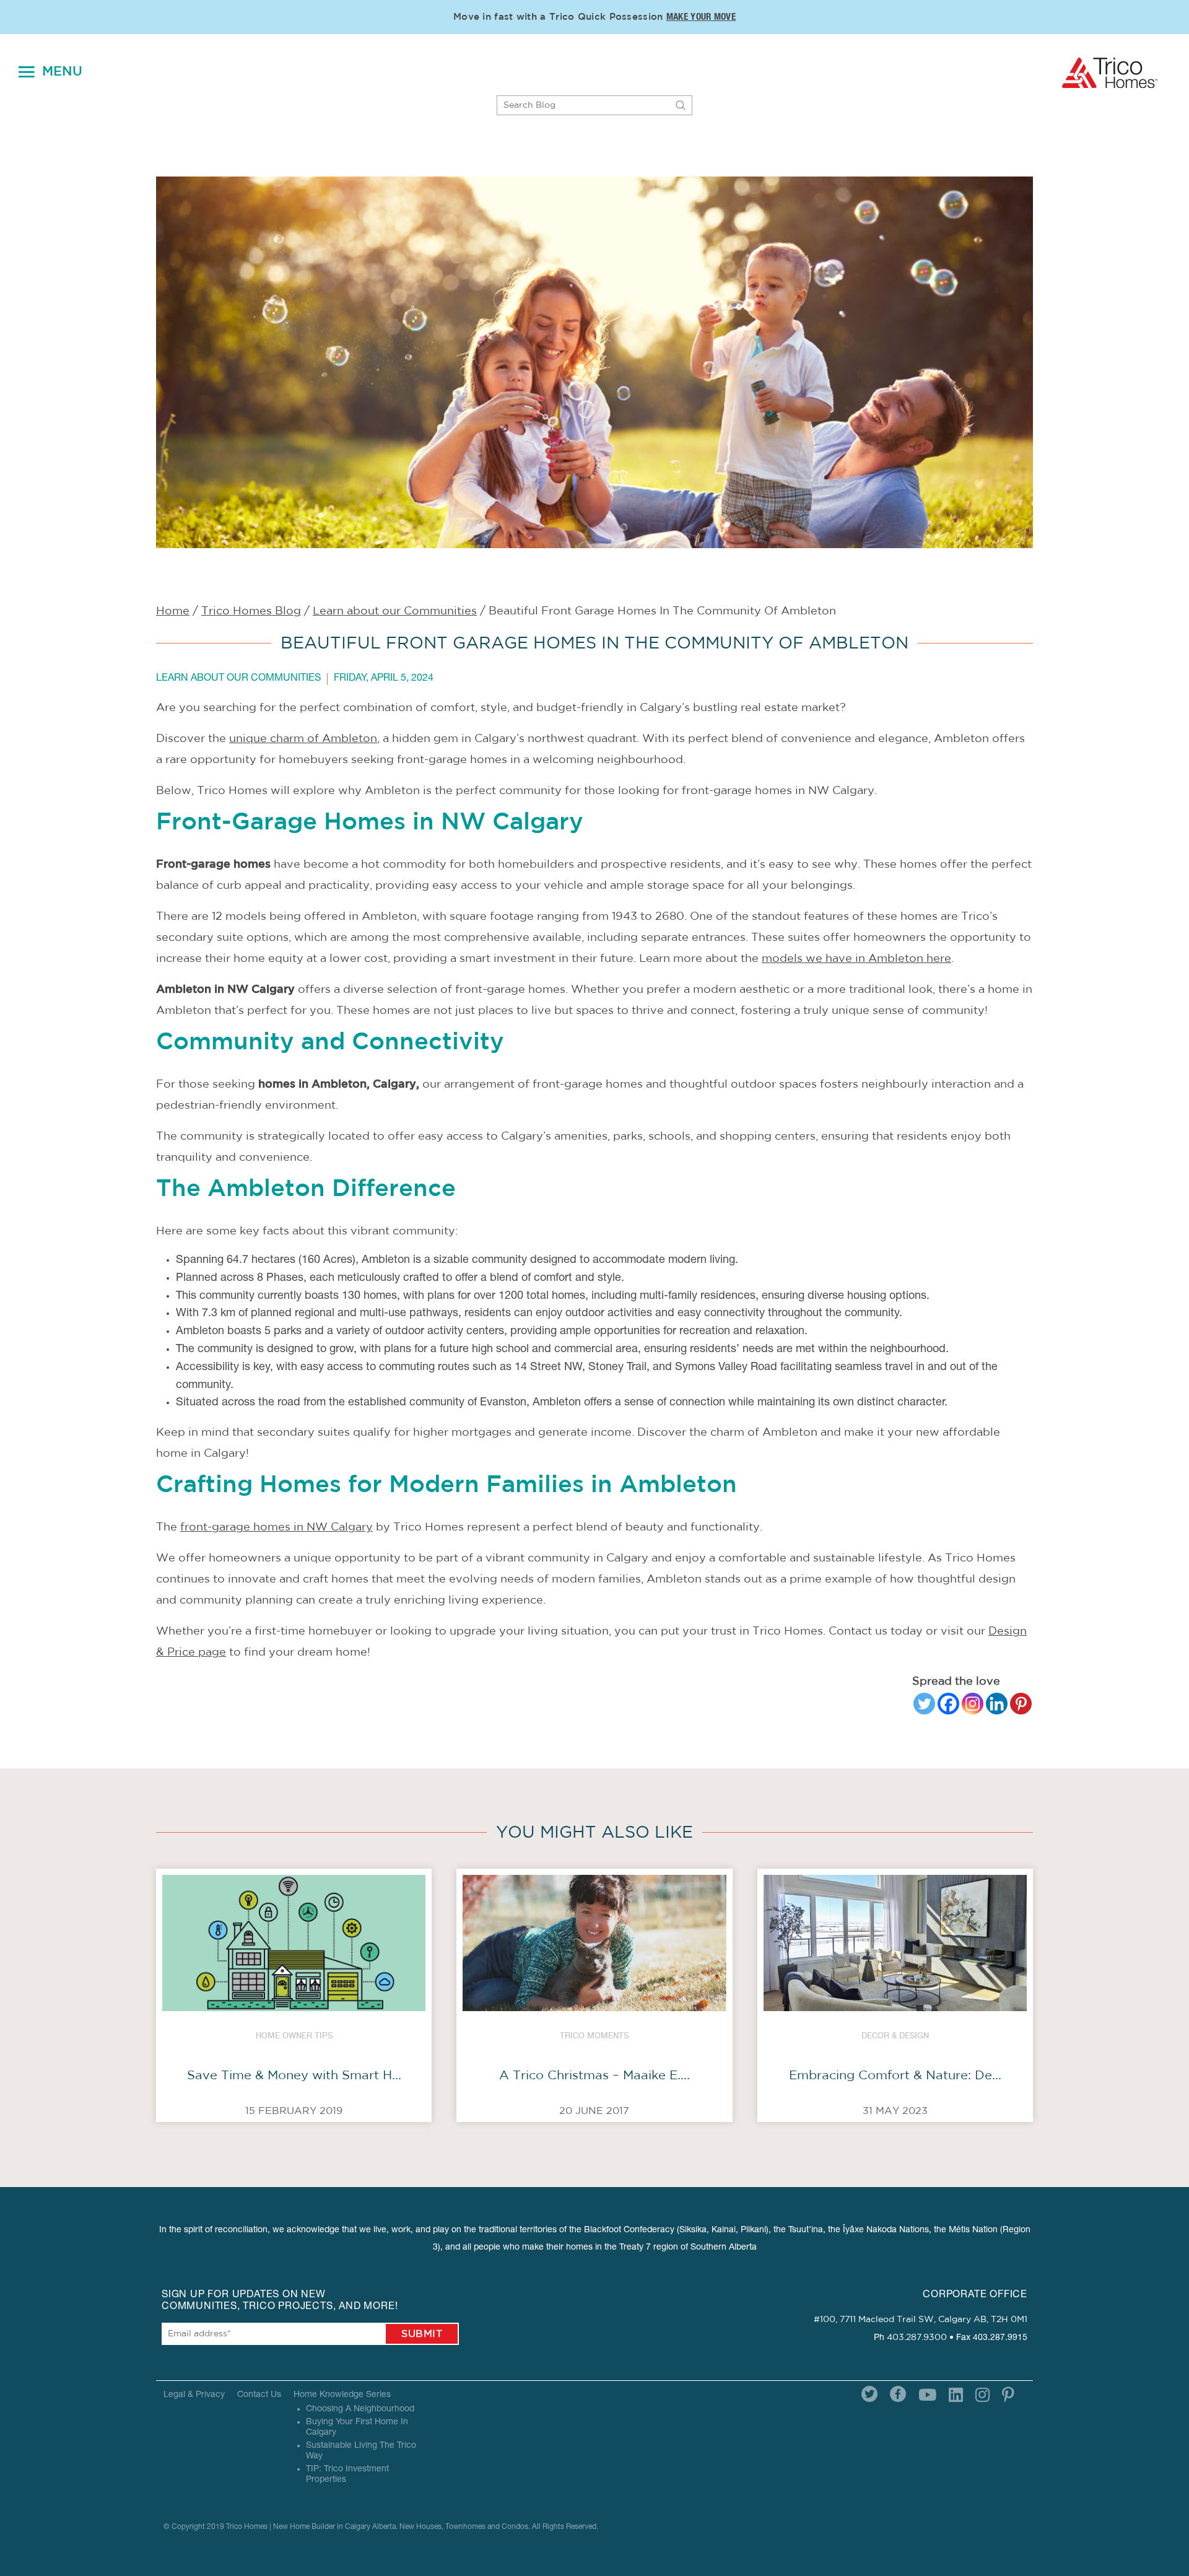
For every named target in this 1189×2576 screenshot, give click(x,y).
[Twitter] (924, 1704)
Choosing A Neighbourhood (360, 2409)
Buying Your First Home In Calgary (357, 2428)
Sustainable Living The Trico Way (361, 2451)
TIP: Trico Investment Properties (347, 2475)
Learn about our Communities (395, 611)
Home (173, 611)
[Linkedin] (997, 1704)
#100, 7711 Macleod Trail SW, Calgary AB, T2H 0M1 (921, 2320)
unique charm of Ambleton (303, 739)
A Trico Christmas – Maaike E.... (594, 2076)
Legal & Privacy (194, 2395)
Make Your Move (701, 18)
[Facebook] (948, 1704)
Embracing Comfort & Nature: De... (895, 2076)
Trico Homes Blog (251, 611)
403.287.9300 (917, 2338)
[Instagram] (973, 1704)
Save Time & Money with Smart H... (294, 2076)
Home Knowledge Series (342, 2395)
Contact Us (259, 2395)
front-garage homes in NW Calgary (277, 1527)
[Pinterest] (1021, 1704)
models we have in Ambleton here (856, 959)
